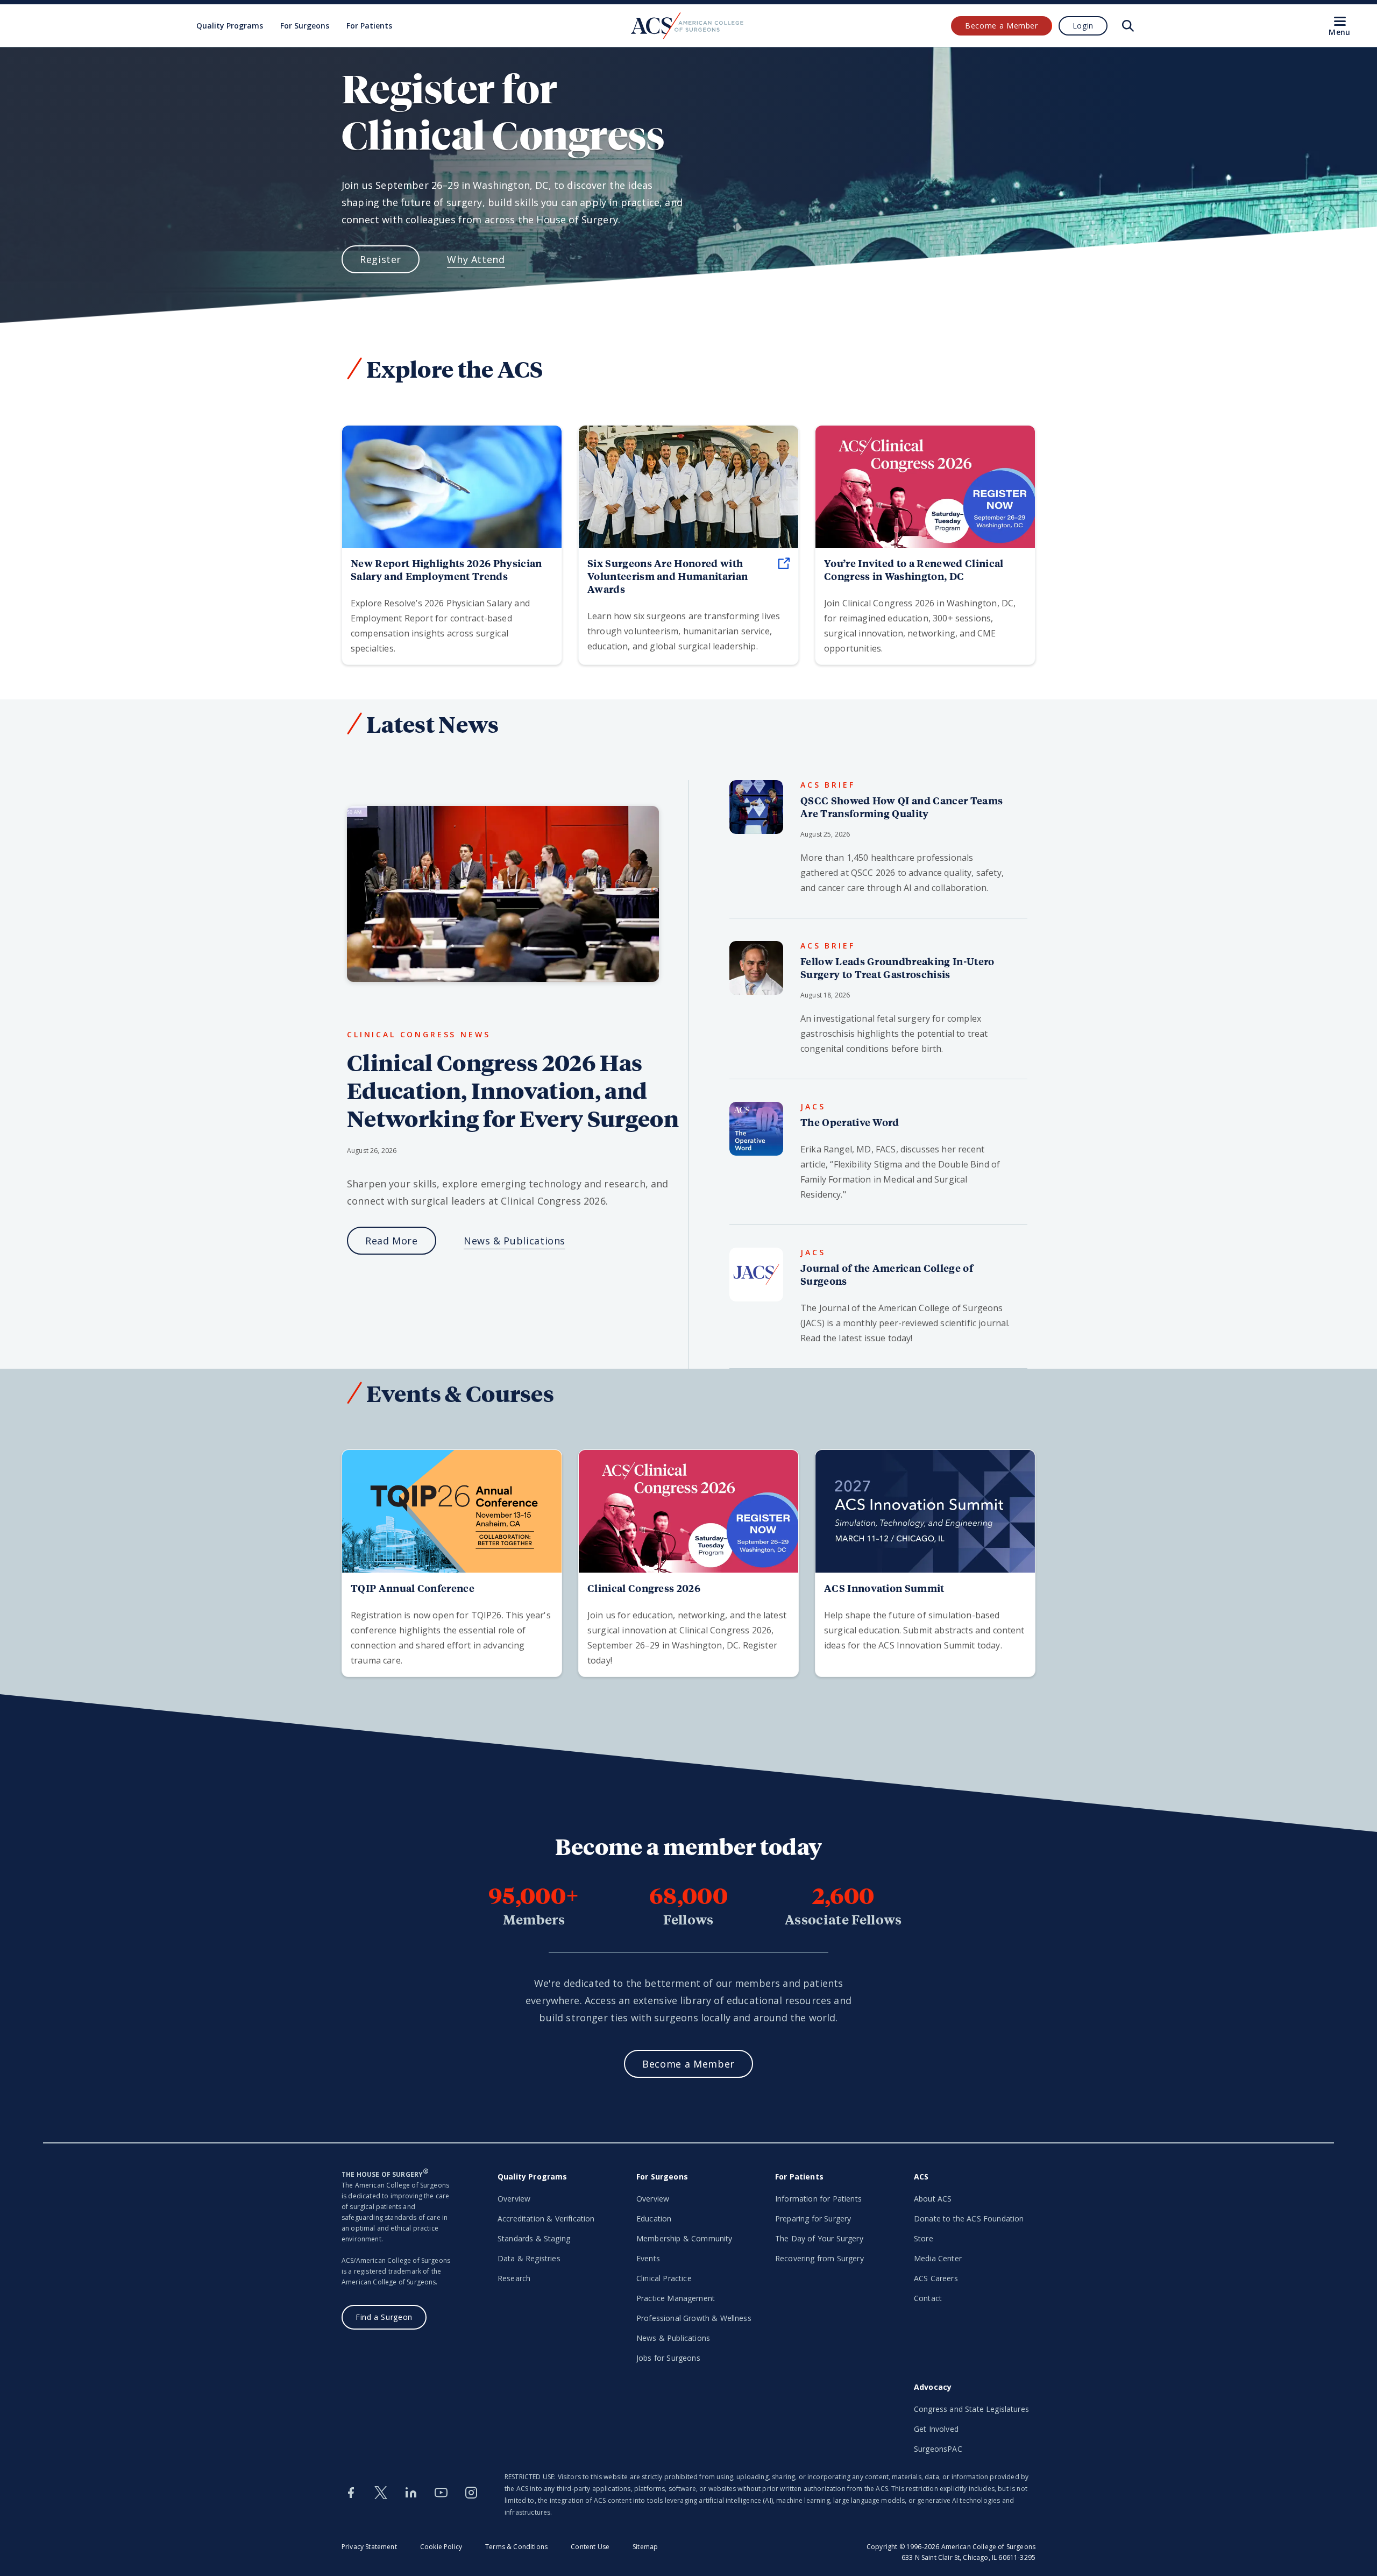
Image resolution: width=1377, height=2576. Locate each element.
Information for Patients (818, 2199)
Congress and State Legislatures (971, 2409)
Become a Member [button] (688, 2064)
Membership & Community (684, 2238)
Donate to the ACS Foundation (969, 2218)
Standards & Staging (534, 2238)
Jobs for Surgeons (668, 2358)
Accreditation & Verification (546, 2218)
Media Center (938, 2258)
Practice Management (676, 2298)
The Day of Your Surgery (819, 2238)
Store (924, 2238)
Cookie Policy (441, 2547)
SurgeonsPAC (938, 2449)
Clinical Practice (664, 2278)
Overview (514, 2199)
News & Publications (514, 1241)
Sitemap (645, 2547)
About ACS (933, 2199)
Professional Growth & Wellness (694, 2318)
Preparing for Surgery (813, 2218)
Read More (392, 1241)
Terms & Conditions (516, 2547)
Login (1083, 26)
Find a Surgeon (384, 2317)
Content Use (590, 2547)
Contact (928, 2298)
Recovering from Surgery (819, 2258)
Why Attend (476, 259)
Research (514, 2278)
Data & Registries (529, 2258)
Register (381, 259)
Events (648, 2258)
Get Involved (936, 2429)
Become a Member (1002, 26)
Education (654, 2218)
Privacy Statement (369, 2547)
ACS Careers (936, 2278)
